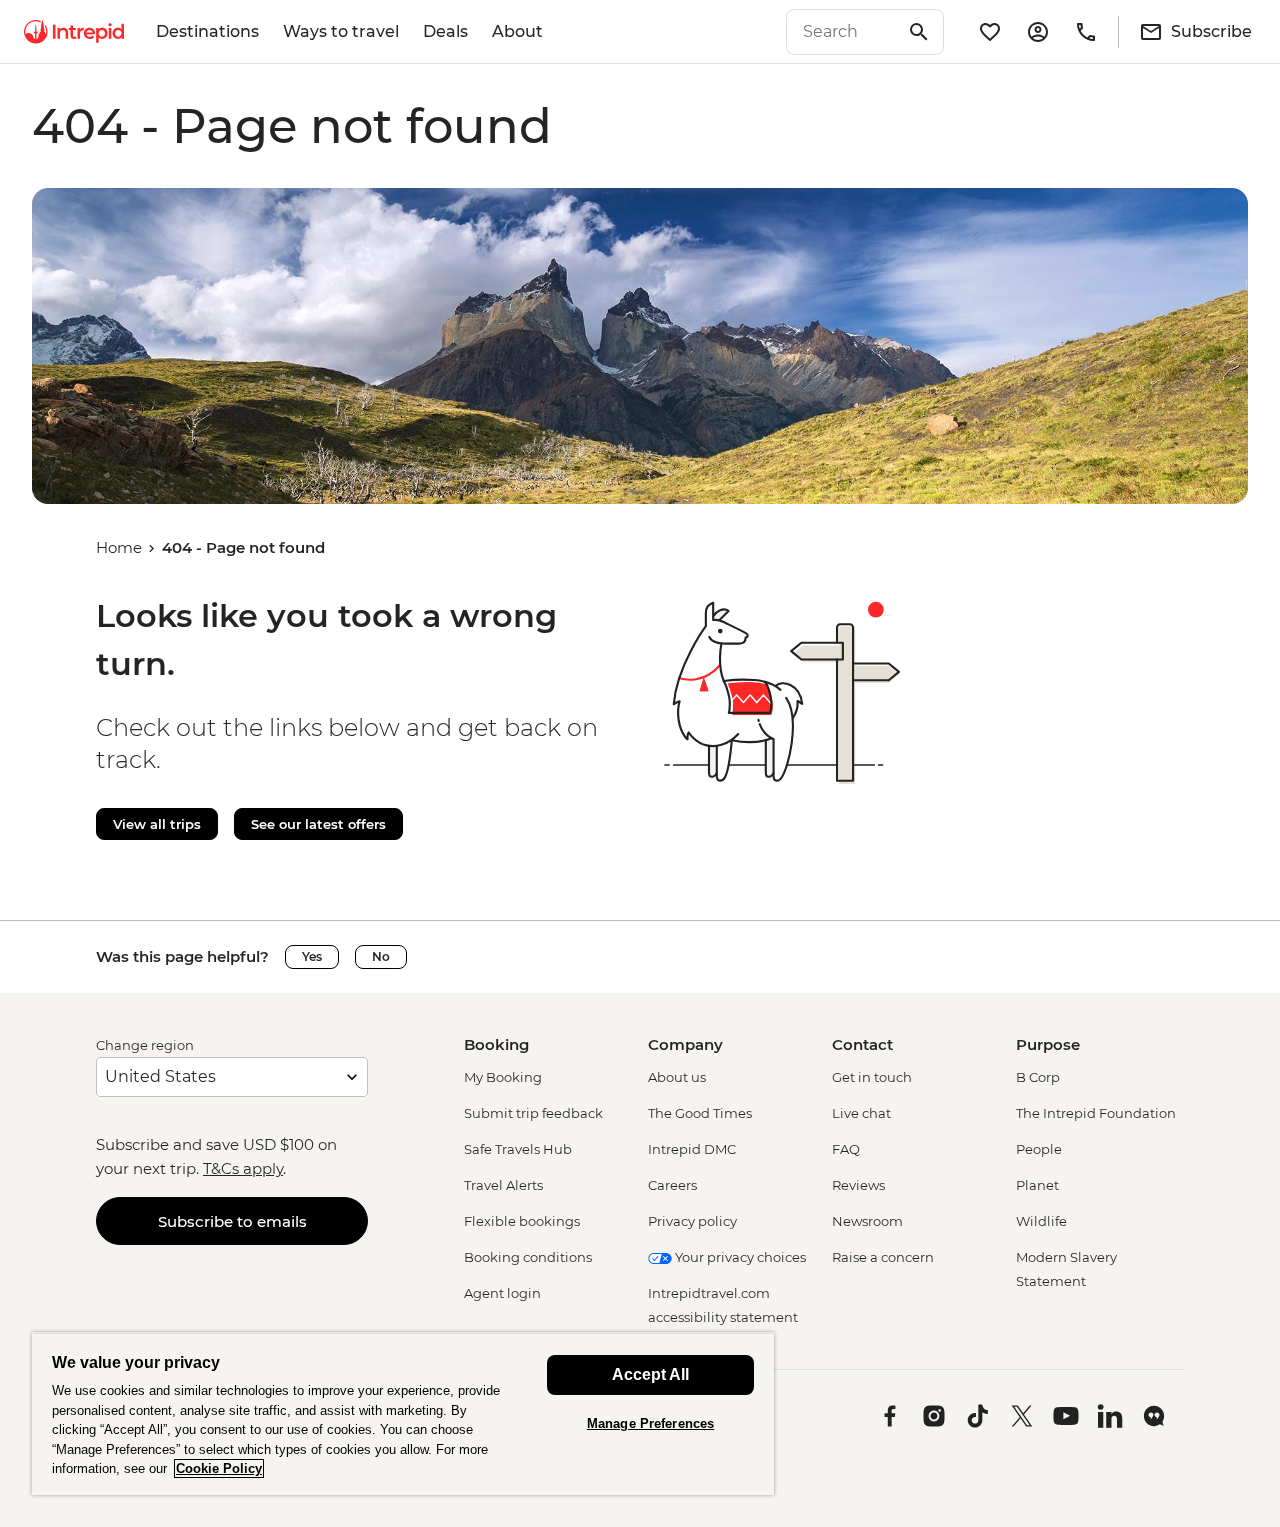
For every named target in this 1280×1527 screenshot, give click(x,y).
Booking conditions (528, 1257)
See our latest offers (318, 824)
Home (119, 547)
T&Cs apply (243, 1168)
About (517, 31)
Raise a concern (883, 1257)
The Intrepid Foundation (1096, 1113)
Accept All (650, 1374)
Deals (445, 31)
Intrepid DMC (692, 1149)
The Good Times (700, 1113)
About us (677, 1077)
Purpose (1048, 1044)
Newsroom (867, 1221)
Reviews (858, 1185)
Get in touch (872, 1077)
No (381, 956)
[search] (843, 32)
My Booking (503, 1077)
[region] (403, 1413)
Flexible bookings (522, 1221)
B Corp (1038, 1077)
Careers (672, 1185)
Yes (312, 956)
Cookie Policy (219, 1468)
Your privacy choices (739, 1257)
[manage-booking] (1038, 32)
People (1039, 1149)
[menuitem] (74, 32)
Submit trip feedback (533, 1113)
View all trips (157, 824)
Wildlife (1041, 1221)
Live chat (861, 1113)
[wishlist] (990, 32)
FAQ (846, 1149)
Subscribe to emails (232, 1221)
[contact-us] (1086, 32)
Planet (1037, 1185)
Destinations (207, 31)
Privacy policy (692, 1221)
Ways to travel (341, 31)
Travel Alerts (503, 1185)
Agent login (502, 1293)
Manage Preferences (650, 1423)
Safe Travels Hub (518, 1149)
